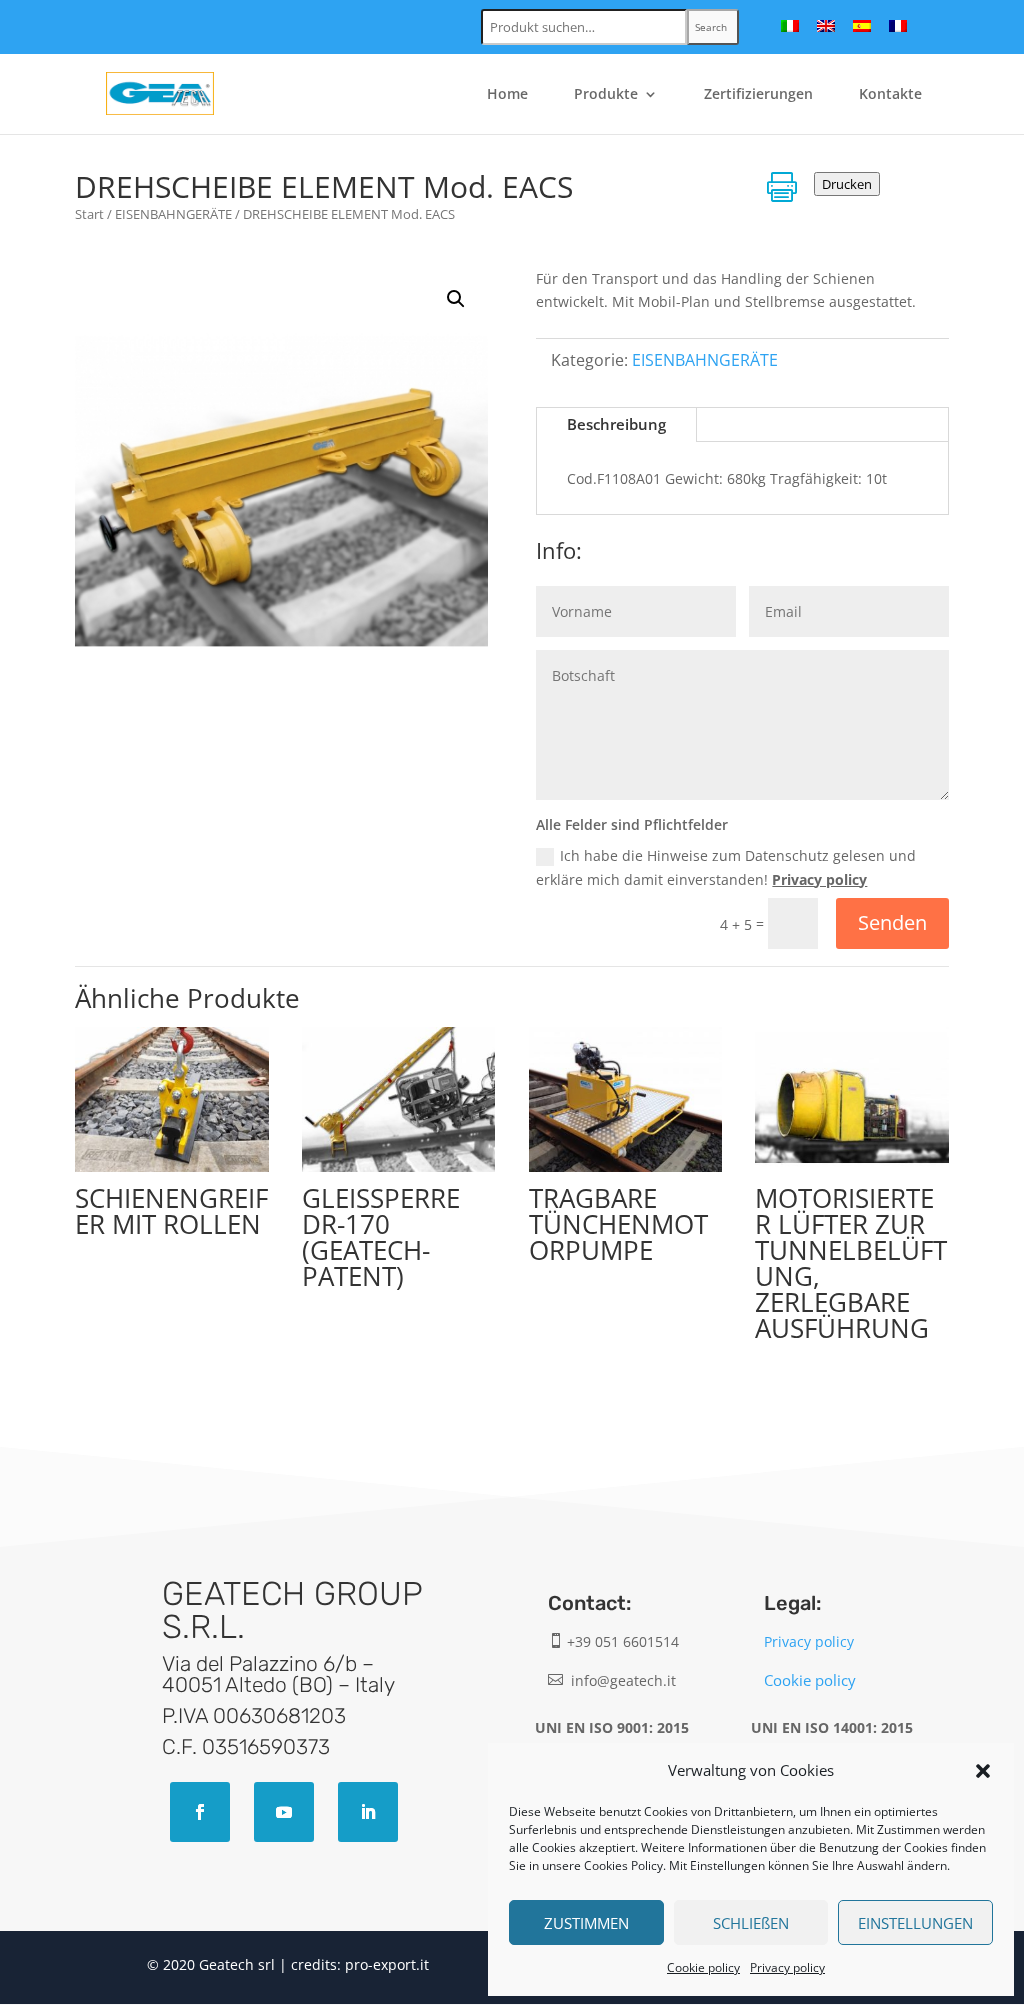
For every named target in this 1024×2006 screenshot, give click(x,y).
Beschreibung (616, 424)
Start (89, 214)
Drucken (847, 184)
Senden (892, 922)
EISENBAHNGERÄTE (173, 214)
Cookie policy (703, 1967)
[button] (983, 1771)
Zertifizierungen (758, 95)
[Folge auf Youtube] (284, 1812)
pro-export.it (387, 1964)
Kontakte (890, 95)
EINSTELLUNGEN (915, 1923)
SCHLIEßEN (751, 1923)
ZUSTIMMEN (586, 1923)
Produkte (606, 95)
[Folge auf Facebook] (200, 1812)
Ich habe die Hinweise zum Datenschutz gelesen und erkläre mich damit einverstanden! (726, 867)
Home (507, 95)
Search (711, 27)
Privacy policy (787, 1967)
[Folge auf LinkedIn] (368, 1812)
